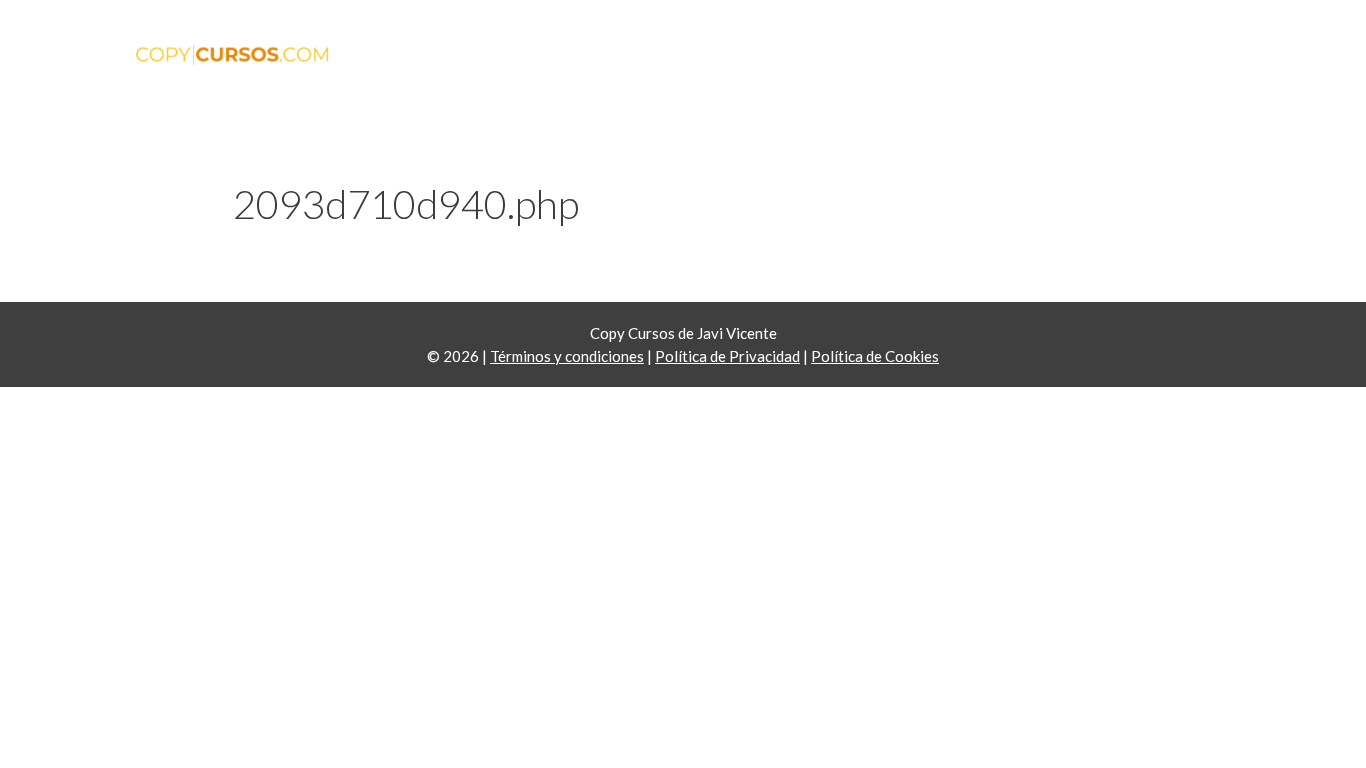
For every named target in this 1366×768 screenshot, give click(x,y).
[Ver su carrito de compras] (1207, 70)
